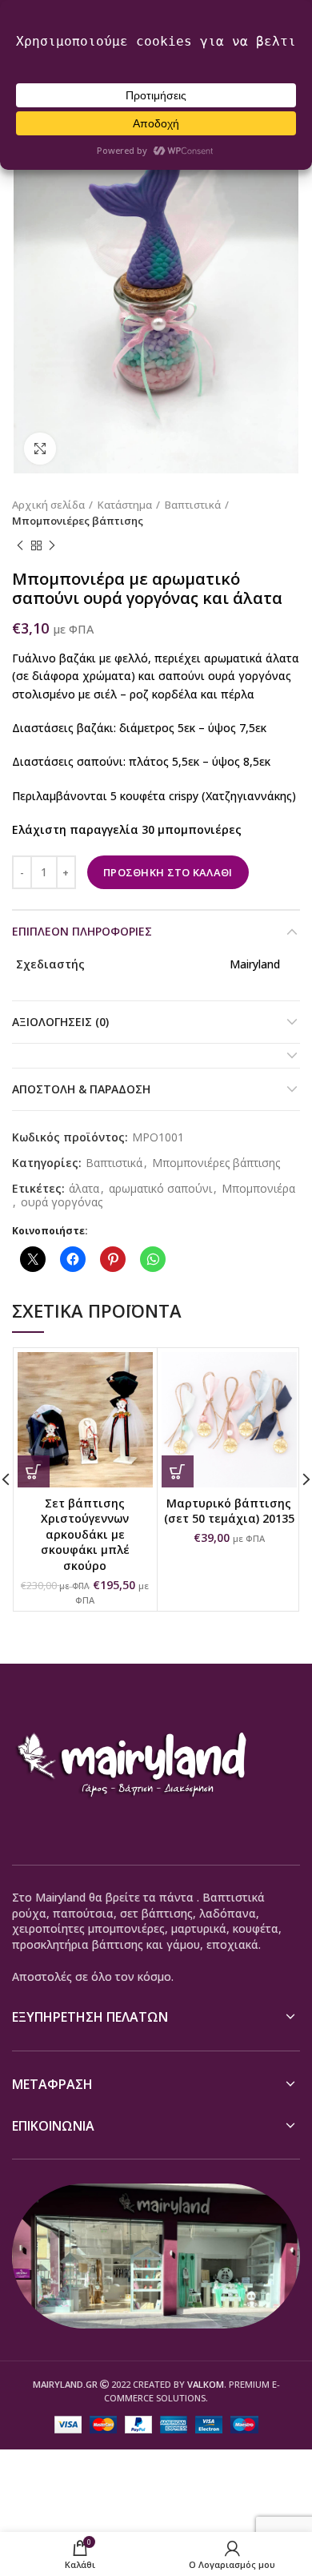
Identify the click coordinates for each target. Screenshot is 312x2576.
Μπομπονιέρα (258, 1189)
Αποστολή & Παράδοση (81, 1089)
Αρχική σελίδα (48, 505)
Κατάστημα (125, 505)
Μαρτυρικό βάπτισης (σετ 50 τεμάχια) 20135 (229, 1511)
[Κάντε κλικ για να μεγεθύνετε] (40, 449)
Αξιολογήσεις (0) (60, 1022)
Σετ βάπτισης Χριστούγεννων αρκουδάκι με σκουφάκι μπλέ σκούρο (85, 1534)
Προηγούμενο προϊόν (20, 545)
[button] (34, 1471)
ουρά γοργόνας (62, 1203)
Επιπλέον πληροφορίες (82, 931)
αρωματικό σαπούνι (160, 1189)
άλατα (84, 1189)
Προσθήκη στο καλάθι (168, 872)
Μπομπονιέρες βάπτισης (78, 521)
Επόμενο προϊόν (52, 545)
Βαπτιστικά (193, 505)
